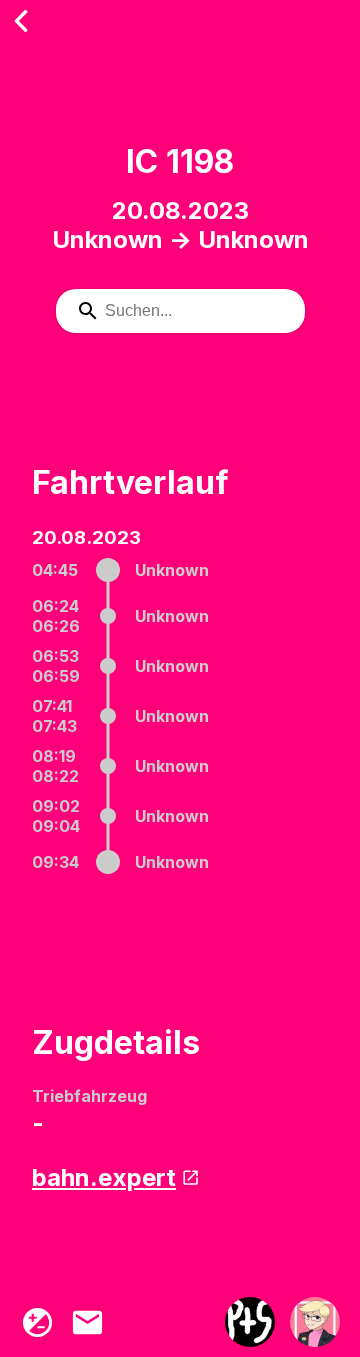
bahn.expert (104, 1177)
